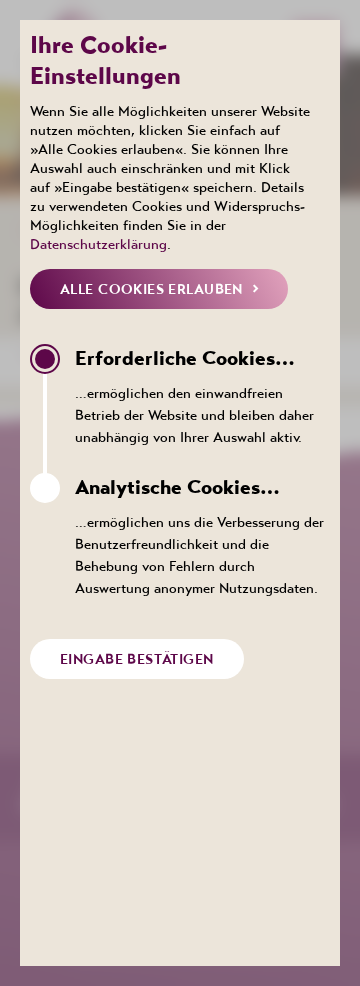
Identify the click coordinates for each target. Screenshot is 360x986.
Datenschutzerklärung (98, 244)
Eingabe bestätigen (137, 659)
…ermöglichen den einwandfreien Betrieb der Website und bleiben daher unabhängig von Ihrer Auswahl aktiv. (194, 395)
